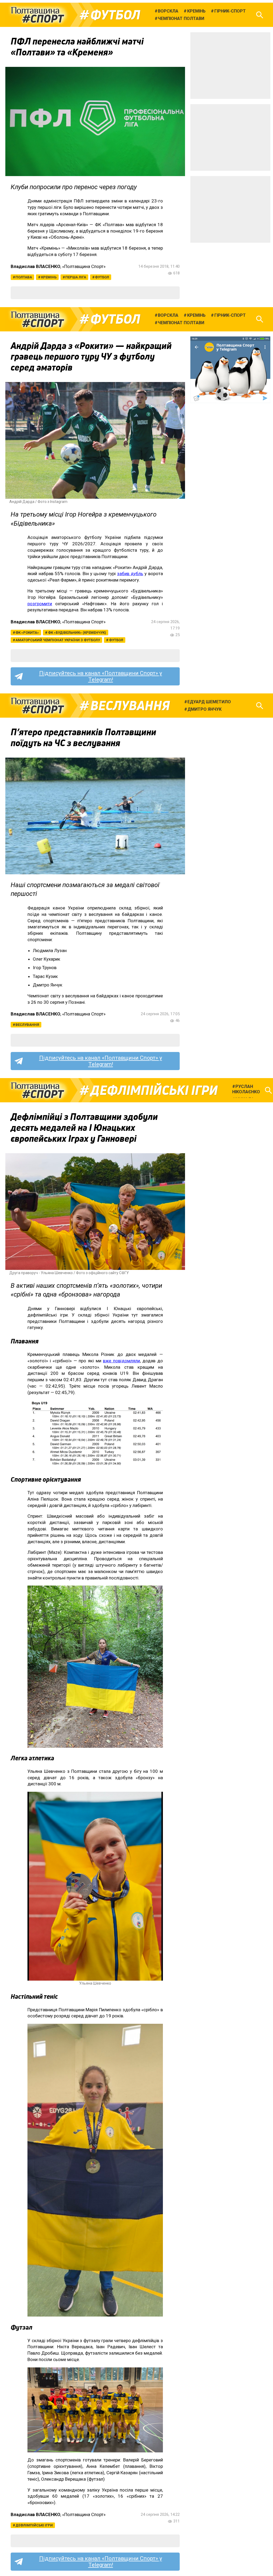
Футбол (115, 15)
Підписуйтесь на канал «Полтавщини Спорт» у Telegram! (101, 676)
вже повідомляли (121, 1361)
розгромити (40, 604)
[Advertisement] (230, 66)
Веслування (130, 706)
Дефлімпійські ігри (154, 1090)
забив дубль (130, 574)
